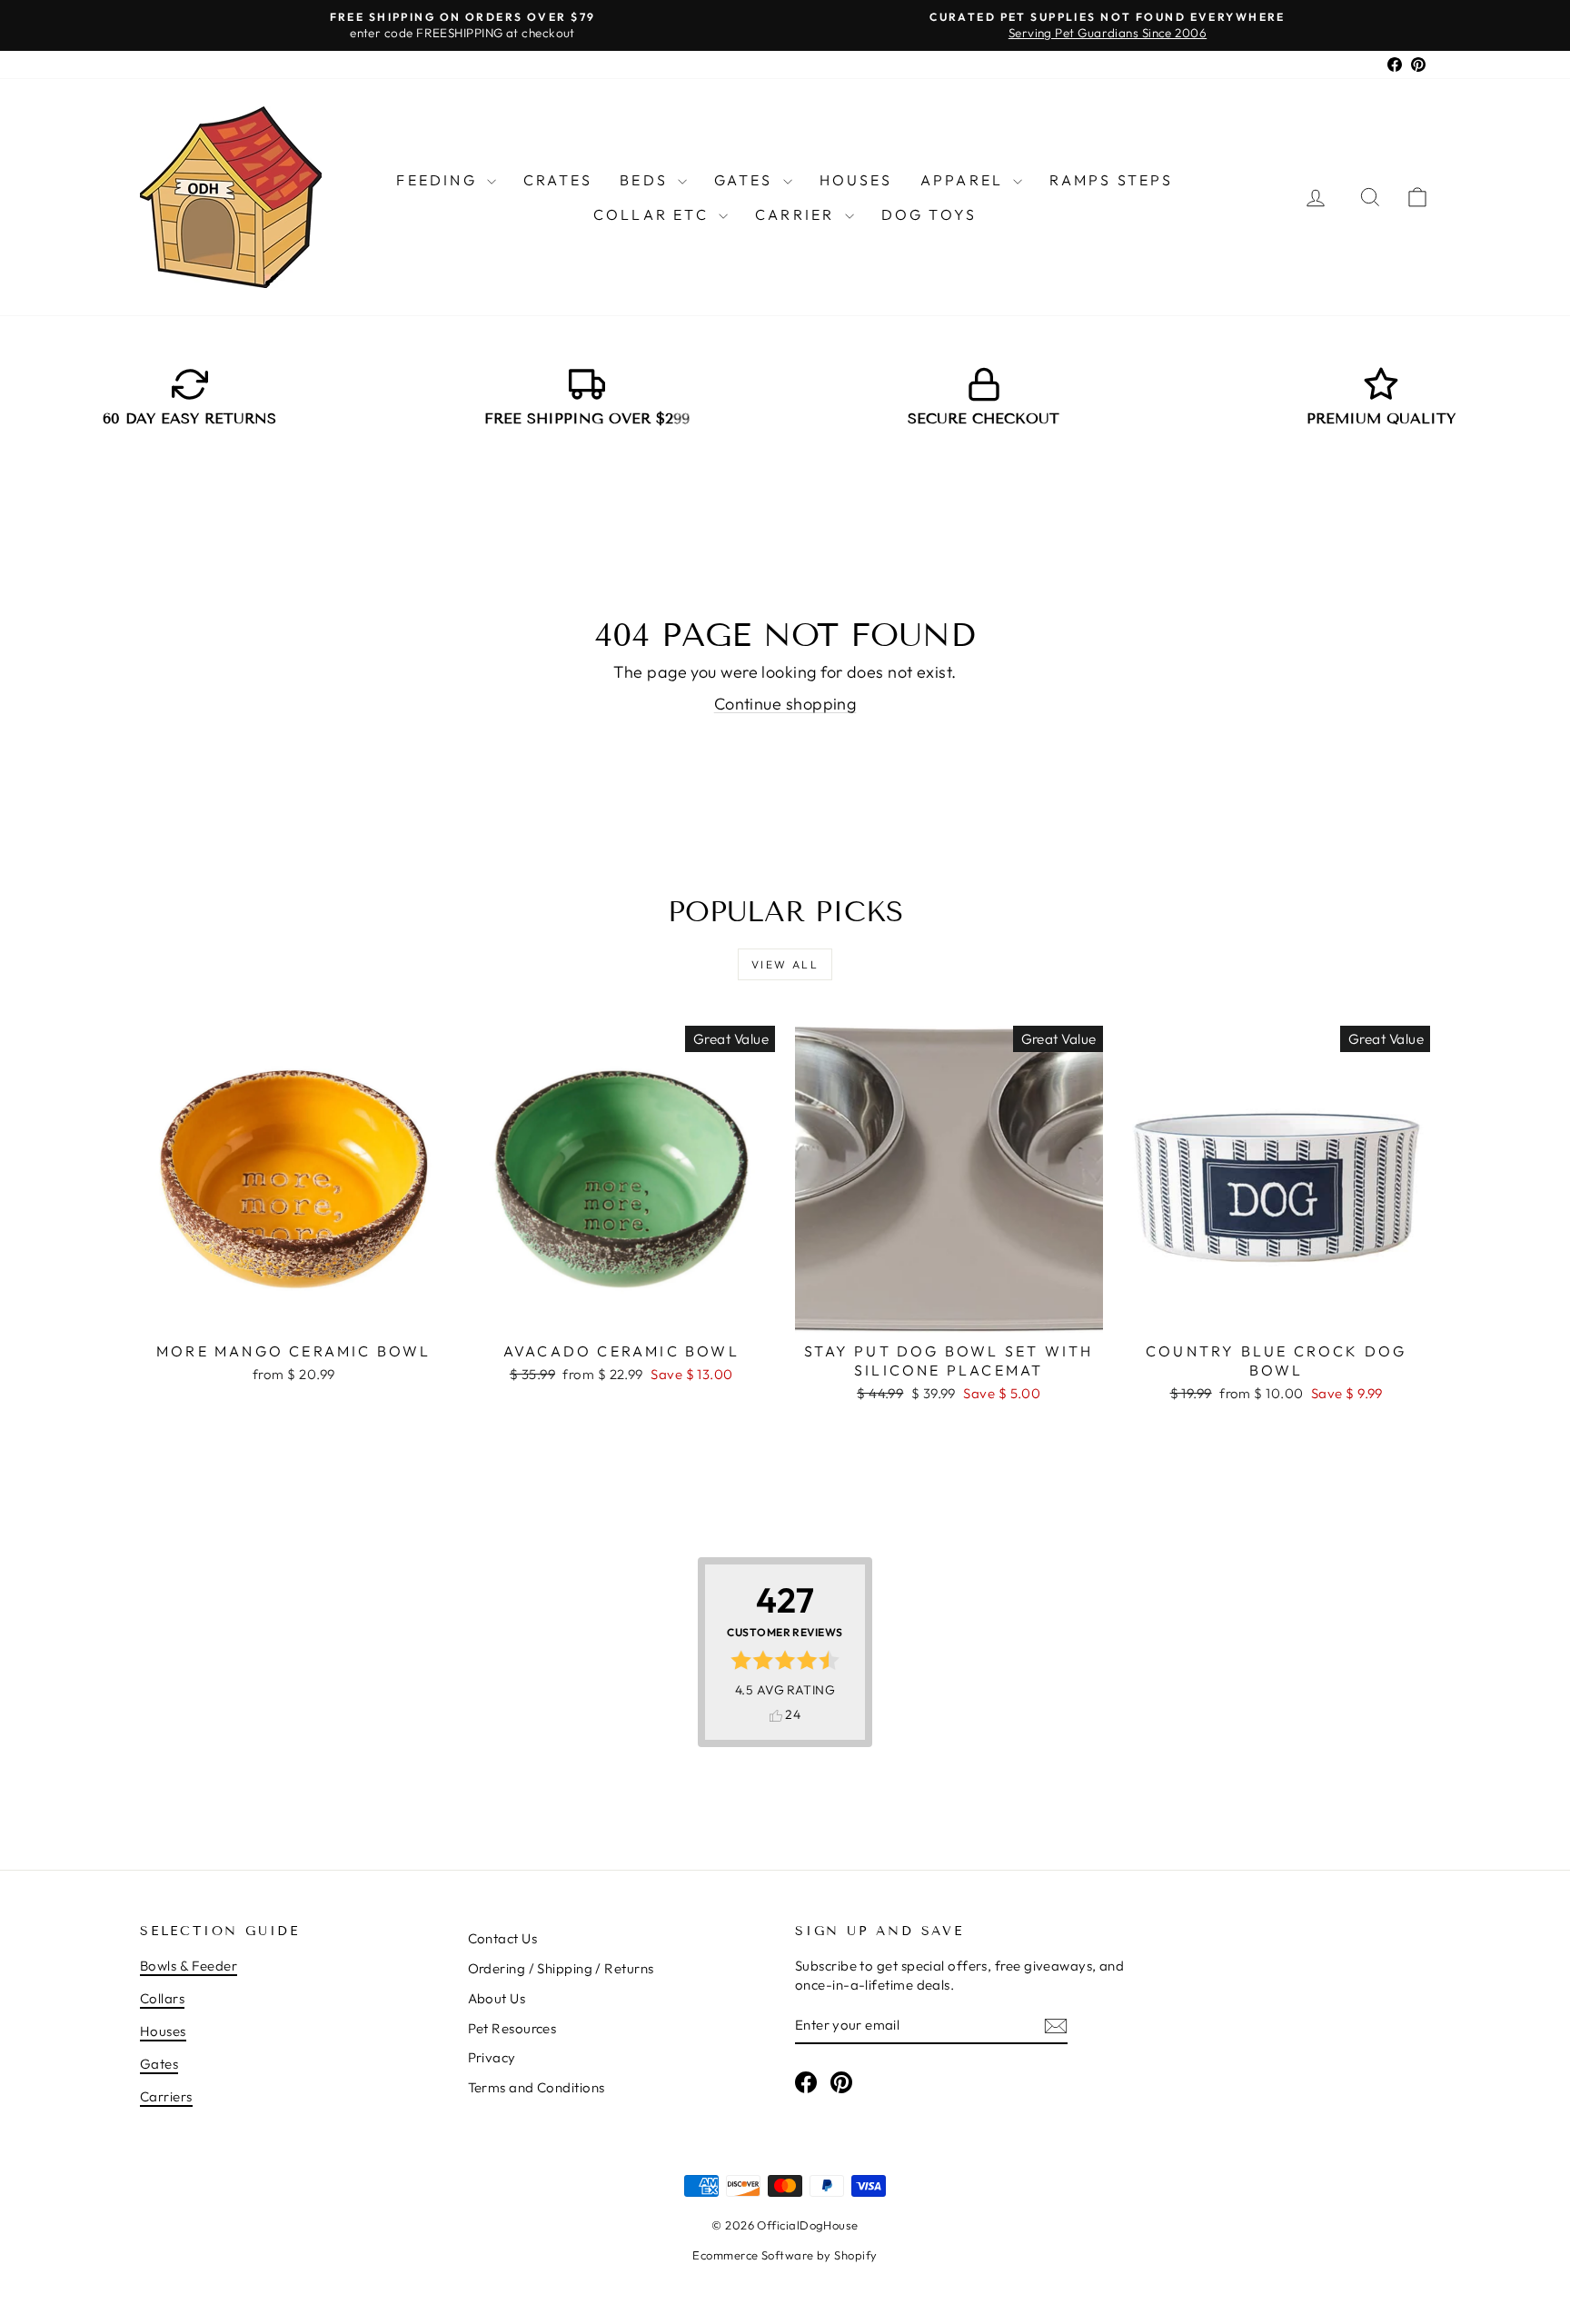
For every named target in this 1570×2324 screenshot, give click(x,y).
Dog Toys (929, 214)
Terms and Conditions (537, 2087)
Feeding (439, 180)
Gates (746, 180)
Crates (558, 180)
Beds (646, 180)
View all (785, 964)
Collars (162, 1998)
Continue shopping (785, 704)
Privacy (492, 2057)
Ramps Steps (1111, 180)
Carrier (798, 214)
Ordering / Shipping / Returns (561, 1968)
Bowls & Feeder (189, 1966)
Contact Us (503, 1938)
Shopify (855, 2255)
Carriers (166, 2096)
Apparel (965, 180)
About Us (497, 1998)
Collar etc (654, 214)
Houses (856, 180)
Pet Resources (512, 2028)
